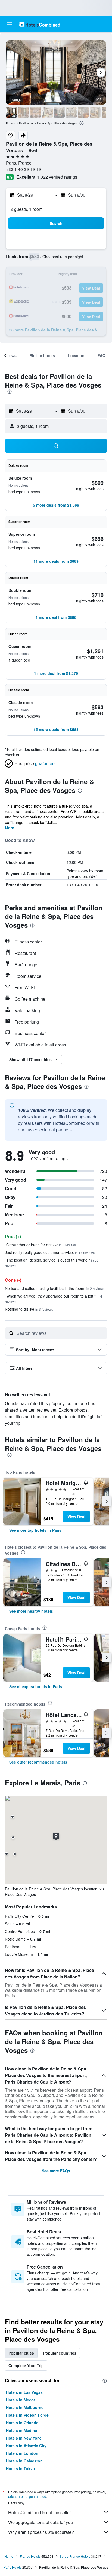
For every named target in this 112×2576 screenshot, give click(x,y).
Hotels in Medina (22, 2430)
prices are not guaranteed (27, 2496)
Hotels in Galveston (24, 2461)
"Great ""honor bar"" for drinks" (41, 1245)
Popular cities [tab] (21, 2353)
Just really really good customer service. (50, 1252)
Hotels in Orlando (22, 2423)
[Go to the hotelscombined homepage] (40, 24)
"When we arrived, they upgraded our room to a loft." (54, 1298)
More (10, 828)
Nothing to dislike (29, 1309)
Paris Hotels (13, 2567)
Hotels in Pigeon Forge (27, 2415)
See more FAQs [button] (56, 2171)
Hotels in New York (23, 2438)
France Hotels (30, 2556)
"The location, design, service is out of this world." (52, 1263)
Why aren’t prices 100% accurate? (41, 2532)
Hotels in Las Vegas (24, 2392)
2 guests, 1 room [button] (27, 209)
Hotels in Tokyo (21, 2468)
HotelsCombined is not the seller (40, 2512)
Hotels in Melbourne (25, 2407)
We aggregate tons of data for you (41, 2522)
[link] (35, 1530)
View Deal (76, 1517)
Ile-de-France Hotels (75, 2556)
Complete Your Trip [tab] (26, 2365)
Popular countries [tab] (60, 2353)
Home (9, 2556)
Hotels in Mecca (21, 2400)
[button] (9, 24)
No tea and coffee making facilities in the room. (55, 1288)
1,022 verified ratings (57, 177)
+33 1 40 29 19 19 (23, 169)
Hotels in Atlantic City (26, 2446)
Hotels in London (22, 2453)
